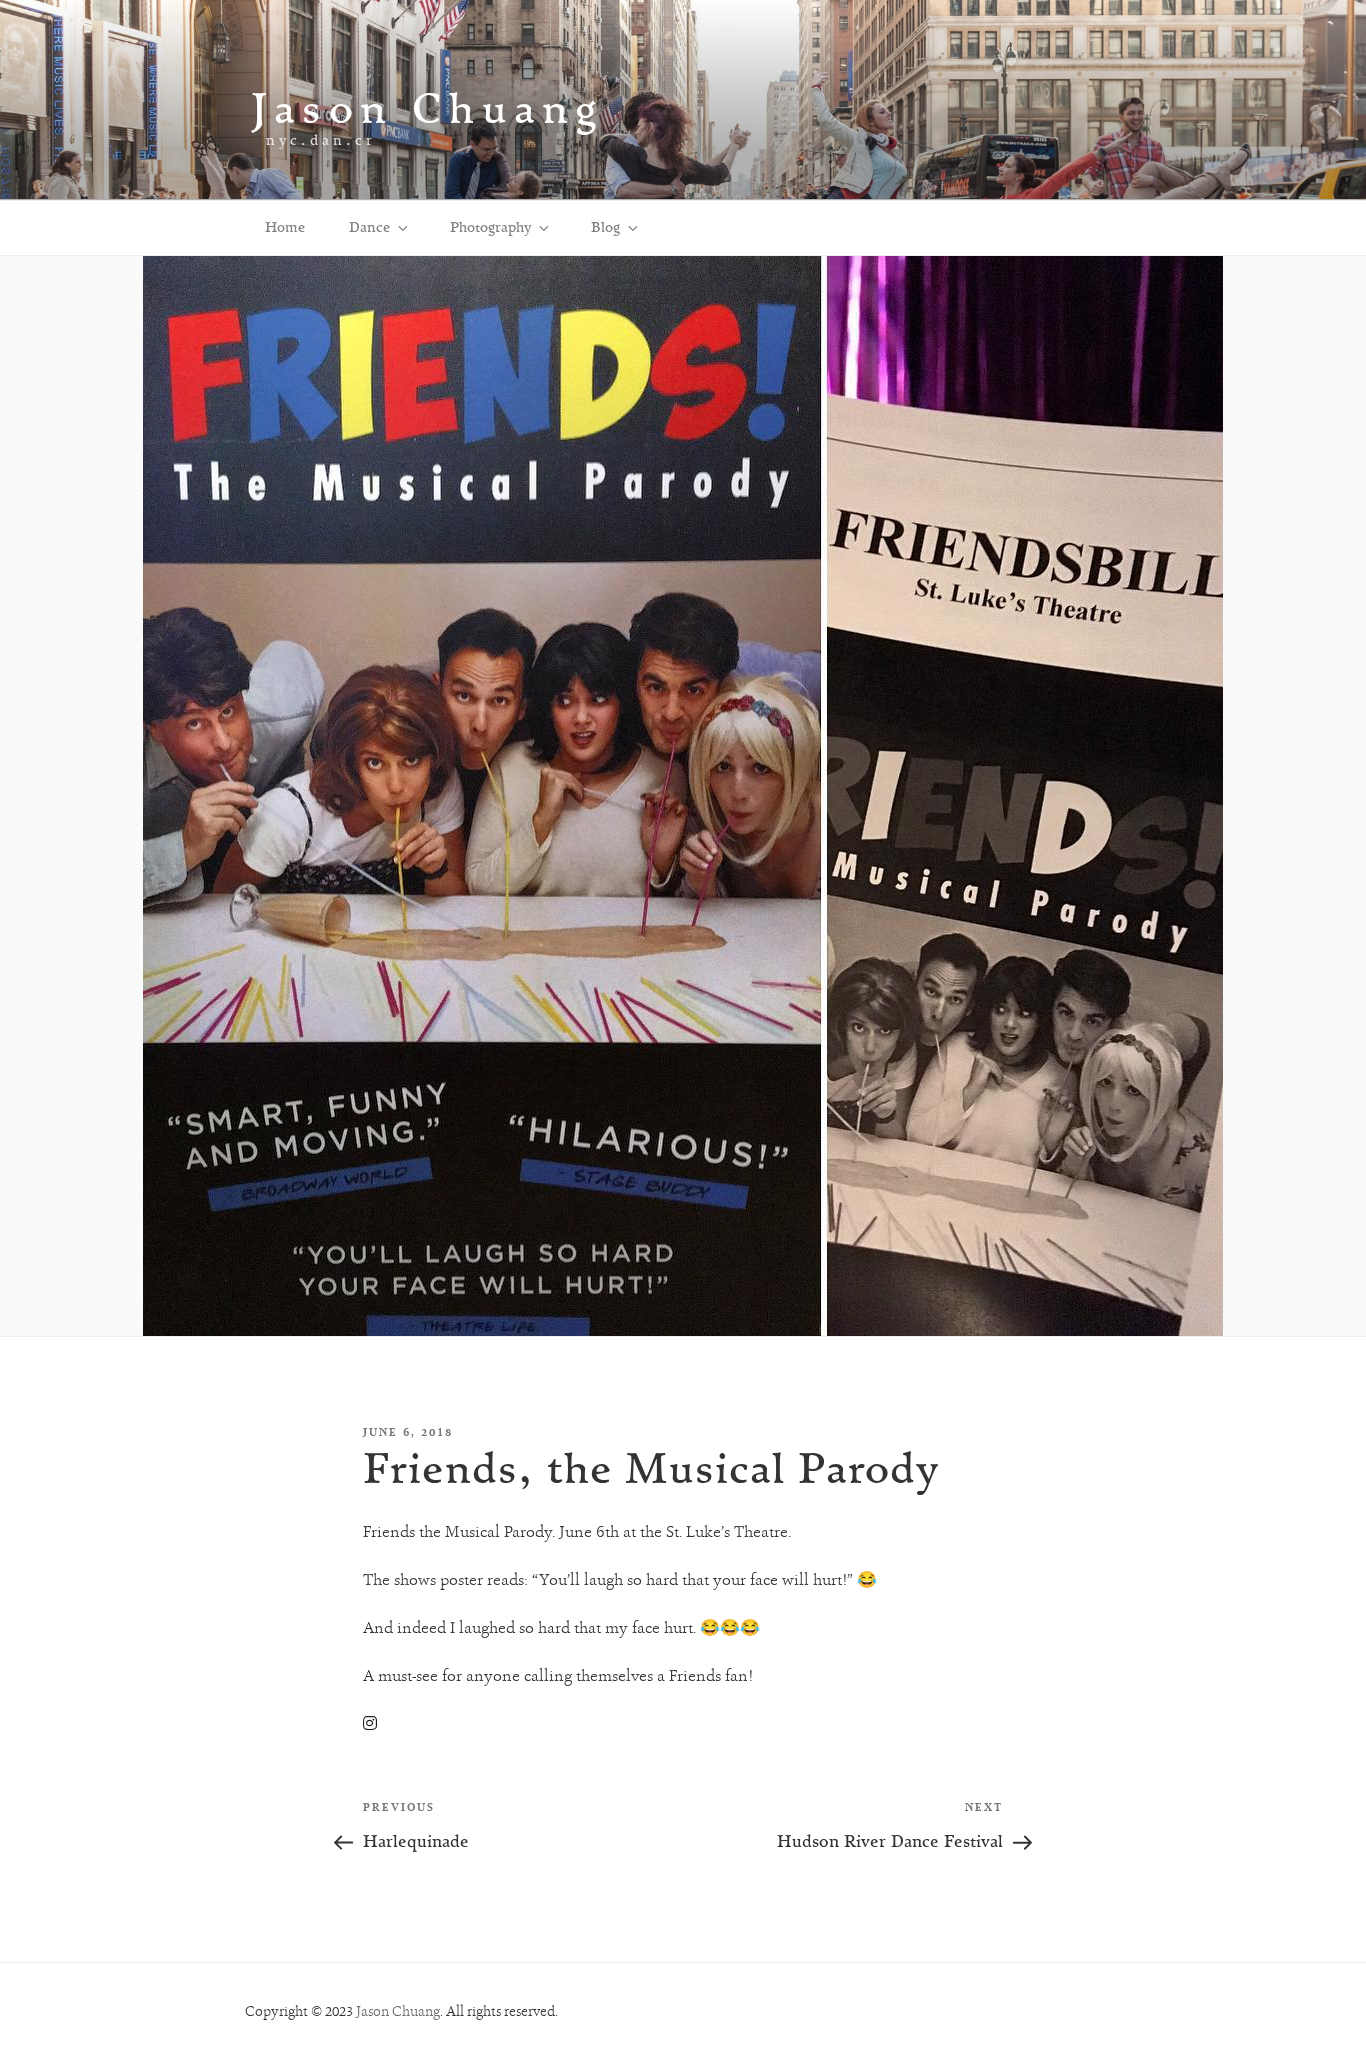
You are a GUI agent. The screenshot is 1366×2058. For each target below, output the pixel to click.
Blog (605, 227)
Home (285, 227)
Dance (369, 227)
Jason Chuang (427, 107)
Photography (490, 227)
